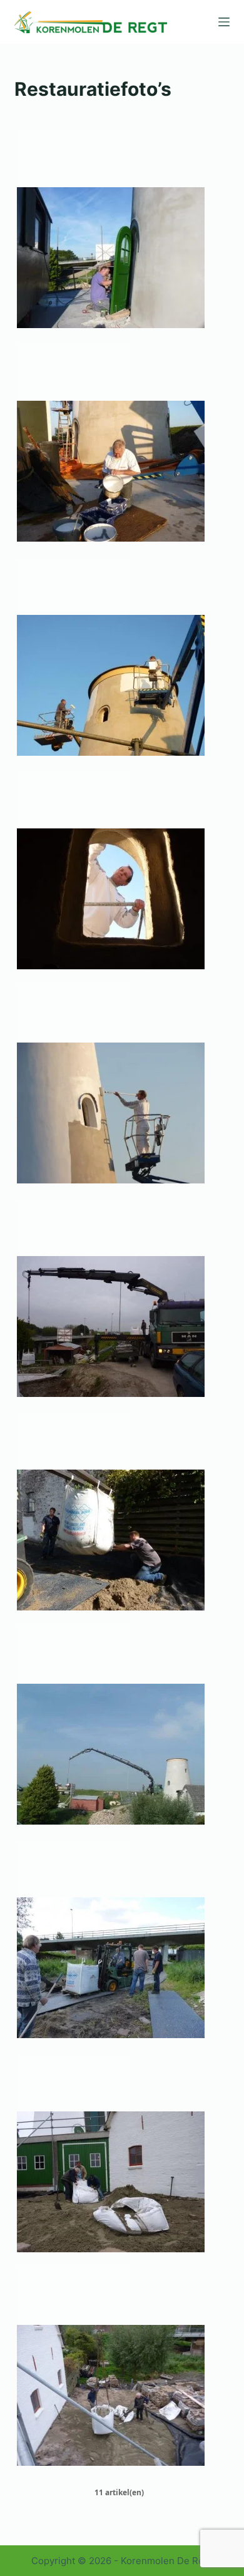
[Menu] (224, 22)
